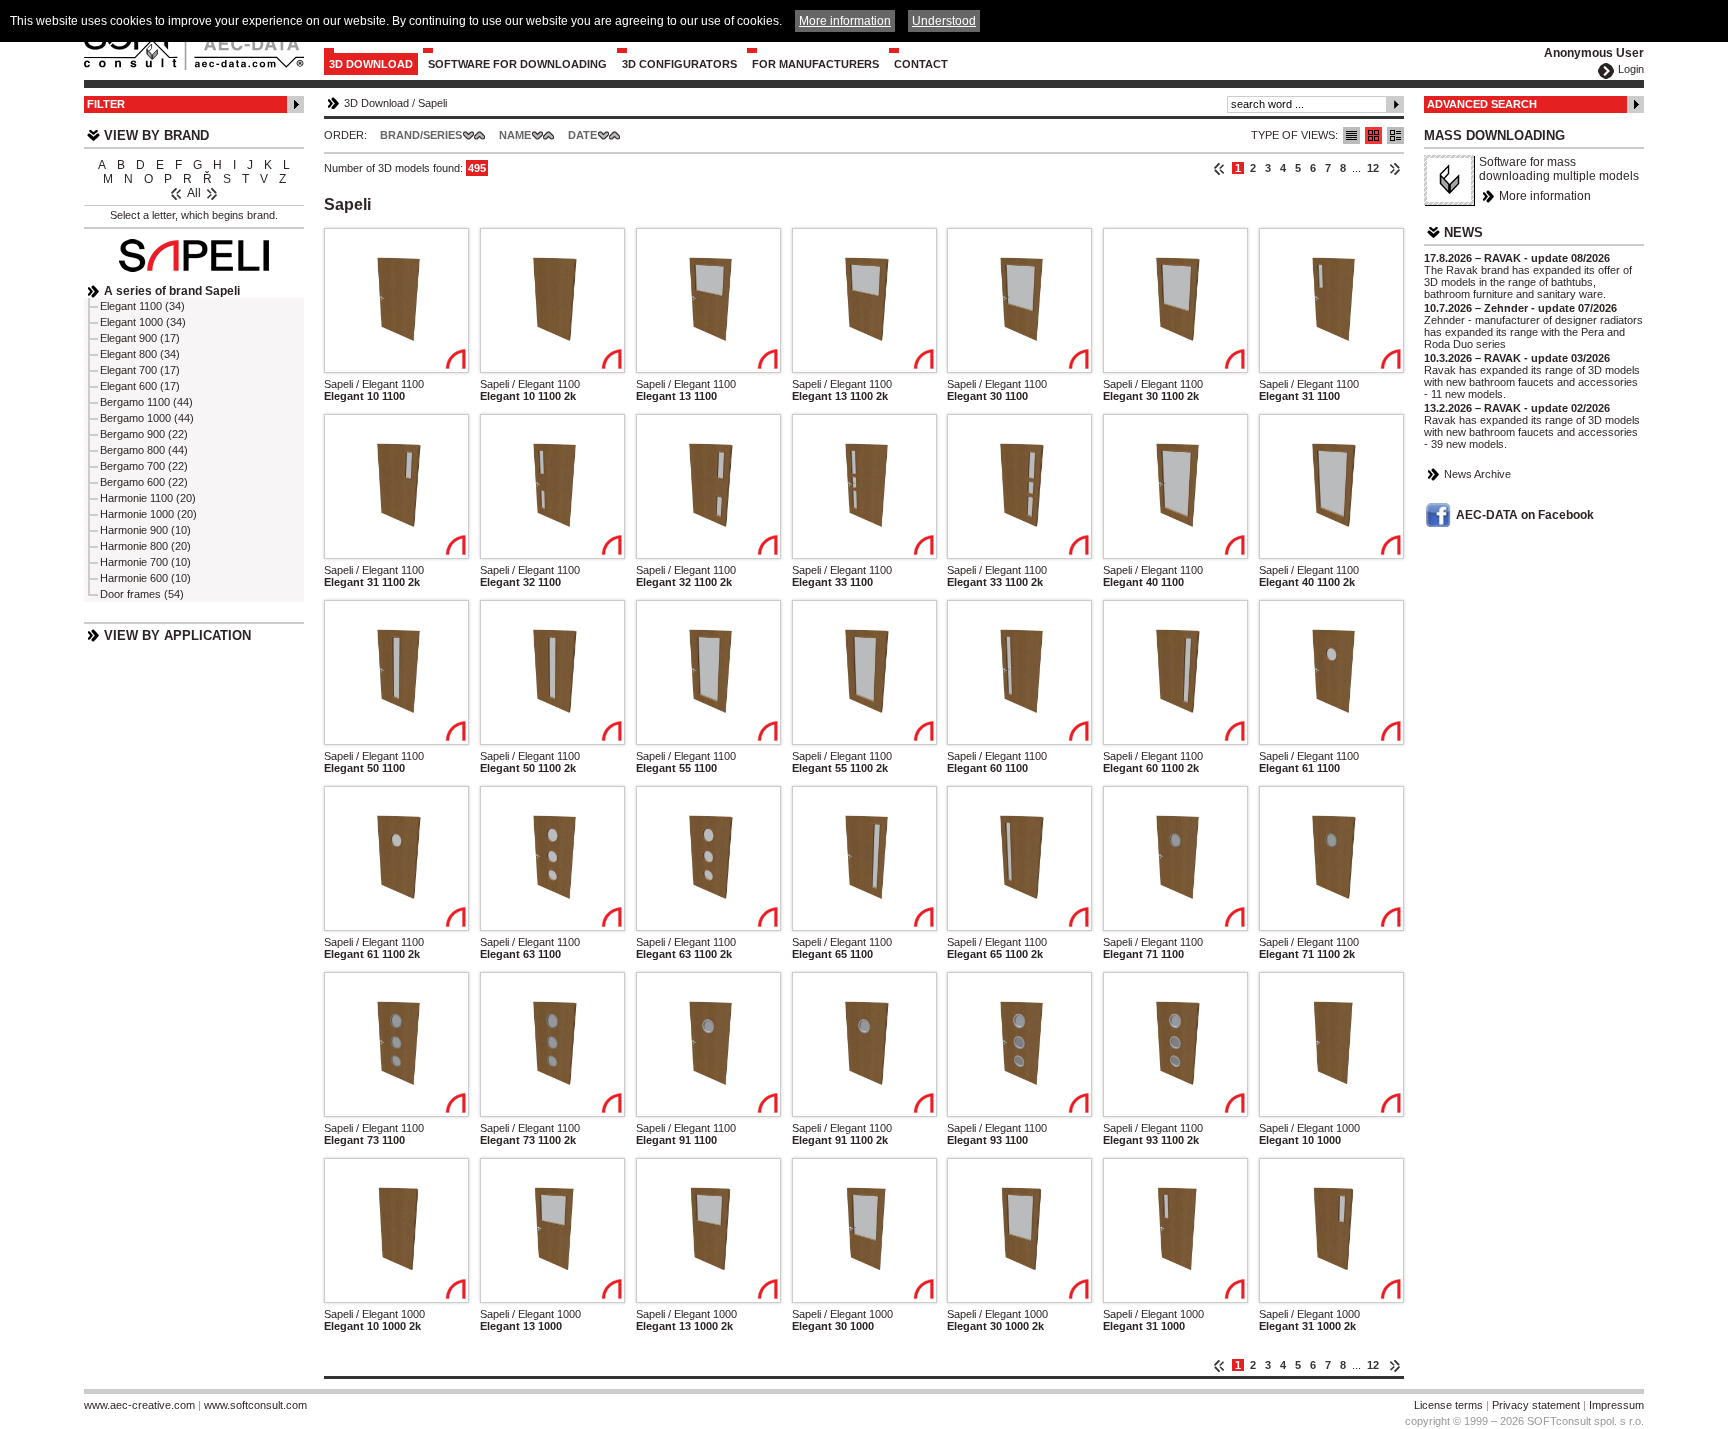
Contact (921, 64)
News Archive (1477, 474)
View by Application (177, 635)
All (194, 193)
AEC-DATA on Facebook (1525, 515)
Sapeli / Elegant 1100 (374, 384)
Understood (944, 21)
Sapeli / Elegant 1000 (1309, 1128)
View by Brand (156, 135)
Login (1631, 69)
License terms (1448, 1405)
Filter (106, 104)
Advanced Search (1482, 104)
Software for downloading (517, 64)
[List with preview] (1373, 135)
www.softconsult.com (255, 1405)
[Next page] (1394, 168)
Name (515, 135)
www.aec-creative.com (139, 1405)
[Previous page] (1219, 168)
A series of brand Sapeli (172, 291)
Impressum (1616, 1405)
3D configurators (679, 64)
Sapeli (432, 103)
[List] (1351, 135)
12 (1373, 168)
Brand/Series (421, 135)
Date (582, 135)
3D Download (371, 64)
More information (1545, 196)
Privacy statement (1536, 1405)
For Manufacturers (815, 64)
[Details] (1395, 135)
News (1463, 232)
